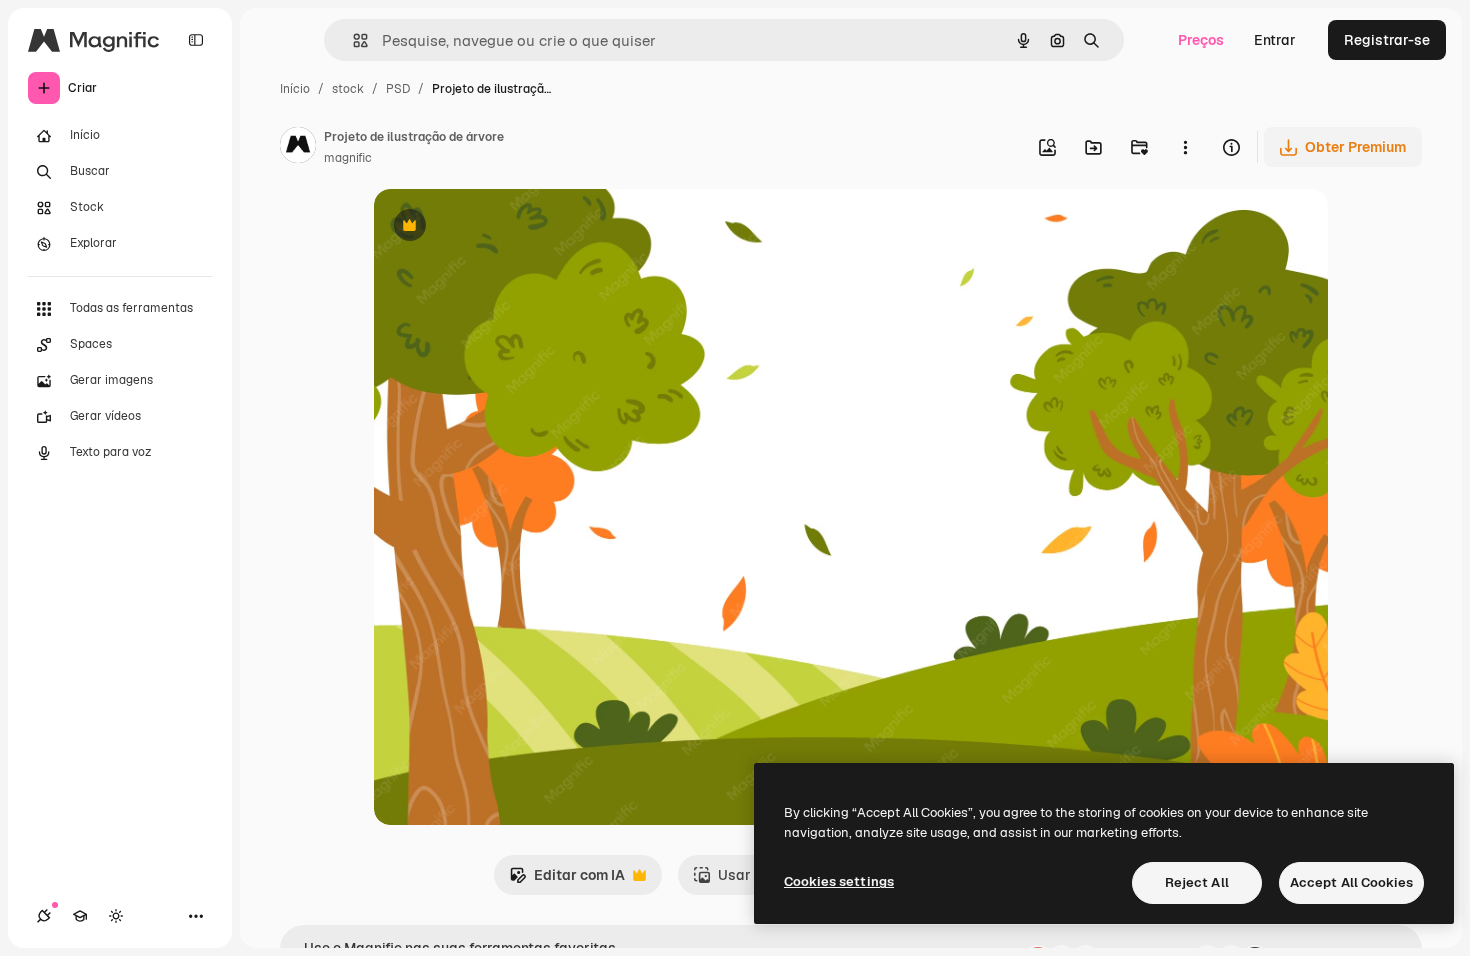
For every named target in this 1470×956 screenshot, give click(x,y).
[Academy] (80, 916)
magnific (348, 158)
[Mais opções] (1185, 147)
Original (502, 227)
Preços (1201, 40)
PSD (398, 89)
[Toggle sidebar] (196, 40)
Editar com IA (567, 880)
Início (295, 89)
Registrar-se (1387, 40)
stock (348, 89)
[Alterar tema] (116, 916)
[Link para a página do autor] (298, 148)
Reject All (1197, 882)
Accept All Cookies (1351, 882)
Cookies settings (839, 881)
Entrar (1275, 40)
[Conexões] (44, 916)
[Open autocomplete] (352, 40)
